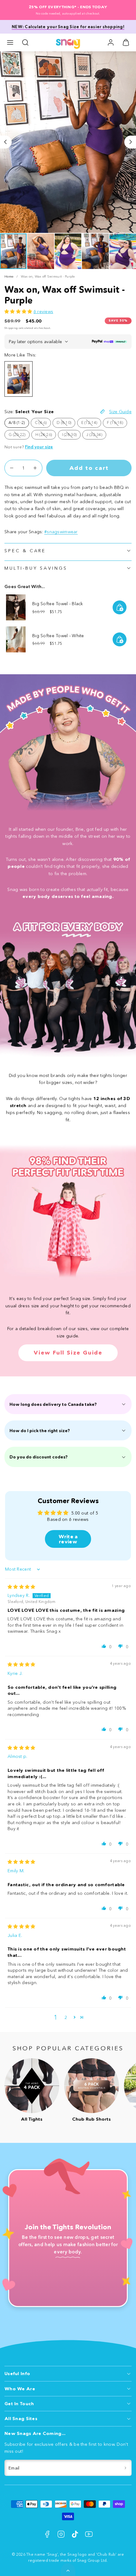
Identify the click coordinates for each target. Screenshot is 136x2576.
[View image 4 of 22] (95, 251)
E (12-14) (91, 424)
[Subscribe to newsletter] (126, 2468)
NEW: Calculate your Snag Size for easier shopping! (68, 27)
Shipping (11, 328)
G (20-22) (19, 436)
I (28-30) (71, 436)
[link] (111, 42)
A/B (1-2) (17, 423)
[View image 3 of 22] (68, 251)
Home (9, 276)
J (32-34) (96, 436)
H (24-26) (46, 436)
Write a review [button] (68, 1539)
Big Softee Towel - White (58, 636)
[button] (10, 42)
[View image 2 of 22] (40, 251)
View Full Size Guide (68, 1353)
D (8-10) (66, 424)
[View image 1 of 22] (13, 251)
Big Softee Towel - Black (58, 604)
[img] (21, 1587)
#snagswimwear (61, 532)
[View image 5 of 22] (123, 251)
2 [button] (66, 2017)
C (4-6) (43, 424)
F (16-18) (117, 424)
